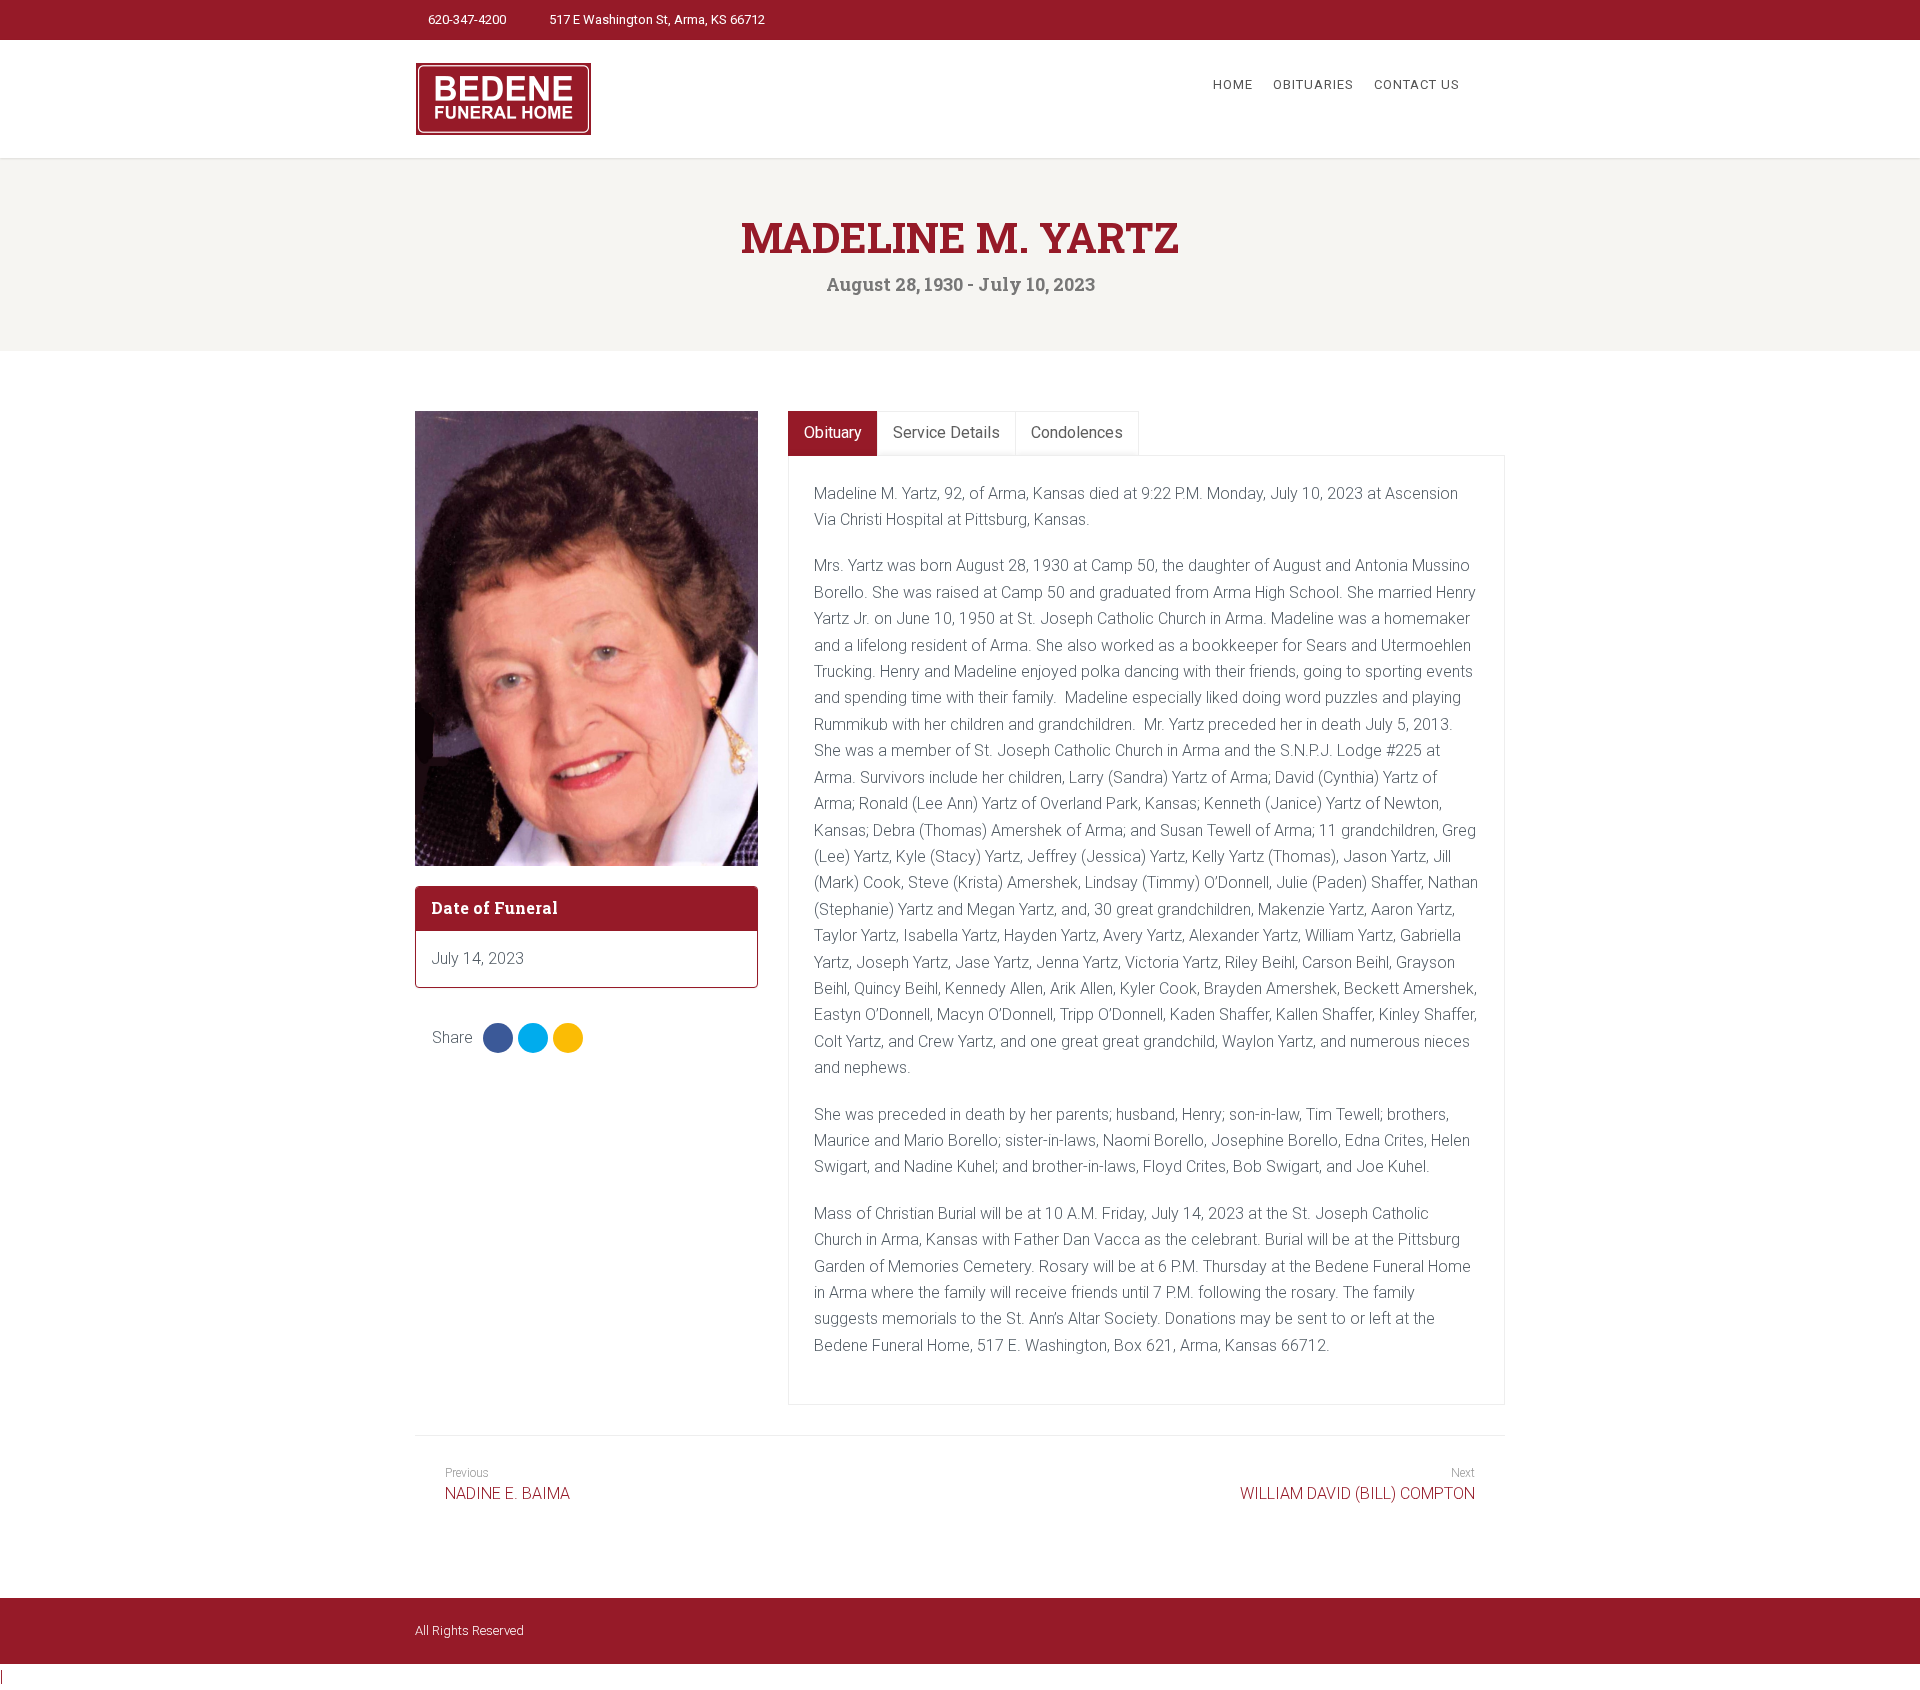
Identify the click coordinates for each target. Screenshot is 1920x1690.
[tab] (833, 433)
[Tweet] (533, 1038)
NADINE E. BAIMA (507, 1484)
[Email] (568, 1038)
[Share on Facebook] (498, 1038)
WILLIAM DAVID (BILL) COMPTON (1357, 1493)
